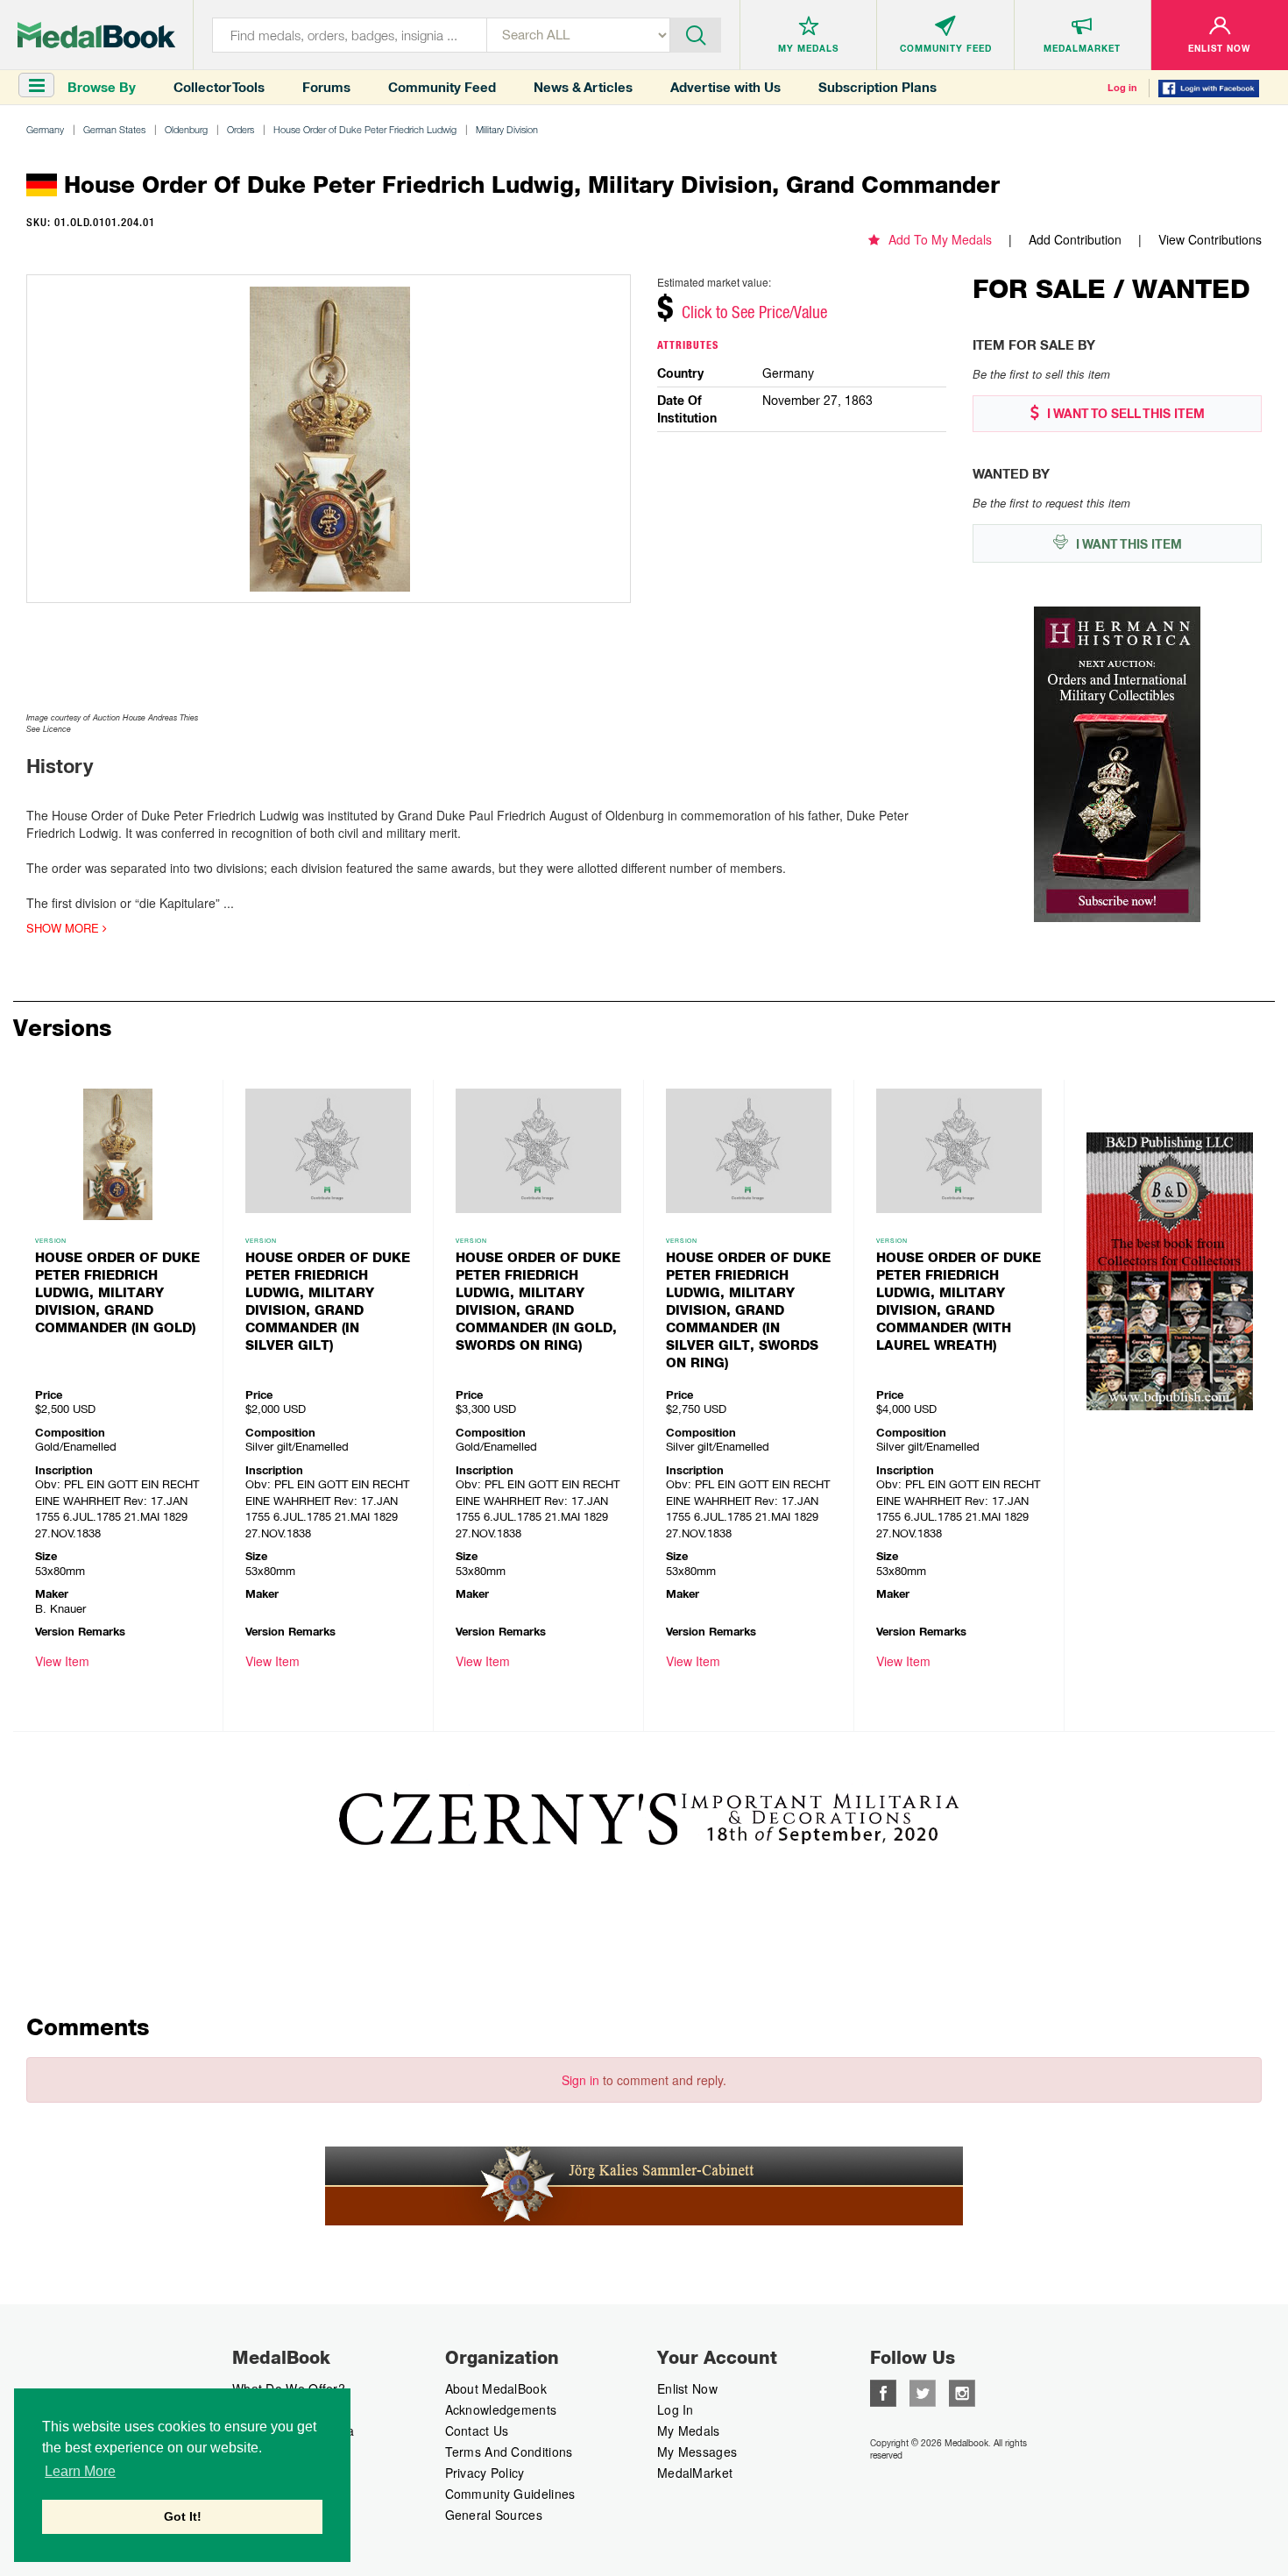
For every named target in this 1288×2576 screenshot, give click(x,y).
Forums (326, 87)
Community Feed (442, 87)
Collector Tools (219, 87)
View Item (62, 1661)
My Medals (689, 2431)
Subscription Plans (878, 87)
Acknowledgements (501, 2409)
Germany (45, 129)
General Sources (494, 2515)
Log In (676, 2409)
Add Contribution (1075, 239)
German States (114, 129)
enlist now (687, 2388)
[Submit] (696, 33)
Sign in (580, 2080)
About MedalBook (496, 2388)
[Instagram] (962, 2391)
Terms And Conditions (509, 2452)
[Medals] (96, 35)
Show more (64, 928)
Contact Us (477, 2431)
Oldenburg (186, 129)
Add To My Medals (940, 239)
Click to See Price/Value (754, 312)
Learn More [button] (80, 2471)
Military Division (507, 129)
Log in (1122, 88)
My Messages (697, 2452)
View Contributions (1210, 239)
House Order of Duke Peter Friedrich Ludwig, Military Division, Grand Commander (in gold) (117, 1293)
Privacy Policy (485, 2473)
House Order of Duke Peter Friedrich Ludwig (365, 129)
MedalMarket (695, 2473)
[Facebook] (883, 2391)
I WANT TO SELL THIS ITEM (1124, 414)
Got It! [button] (183, 2516)
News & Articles (583, 87)
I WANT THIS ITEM (1127, 544)
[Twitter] (923, 2391)
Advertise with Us (725, 87)
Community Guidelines (510, 2494)
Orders (241, 129)
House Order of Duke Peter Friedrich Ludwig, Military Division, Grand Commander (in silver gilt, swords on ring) (748, 1310)
